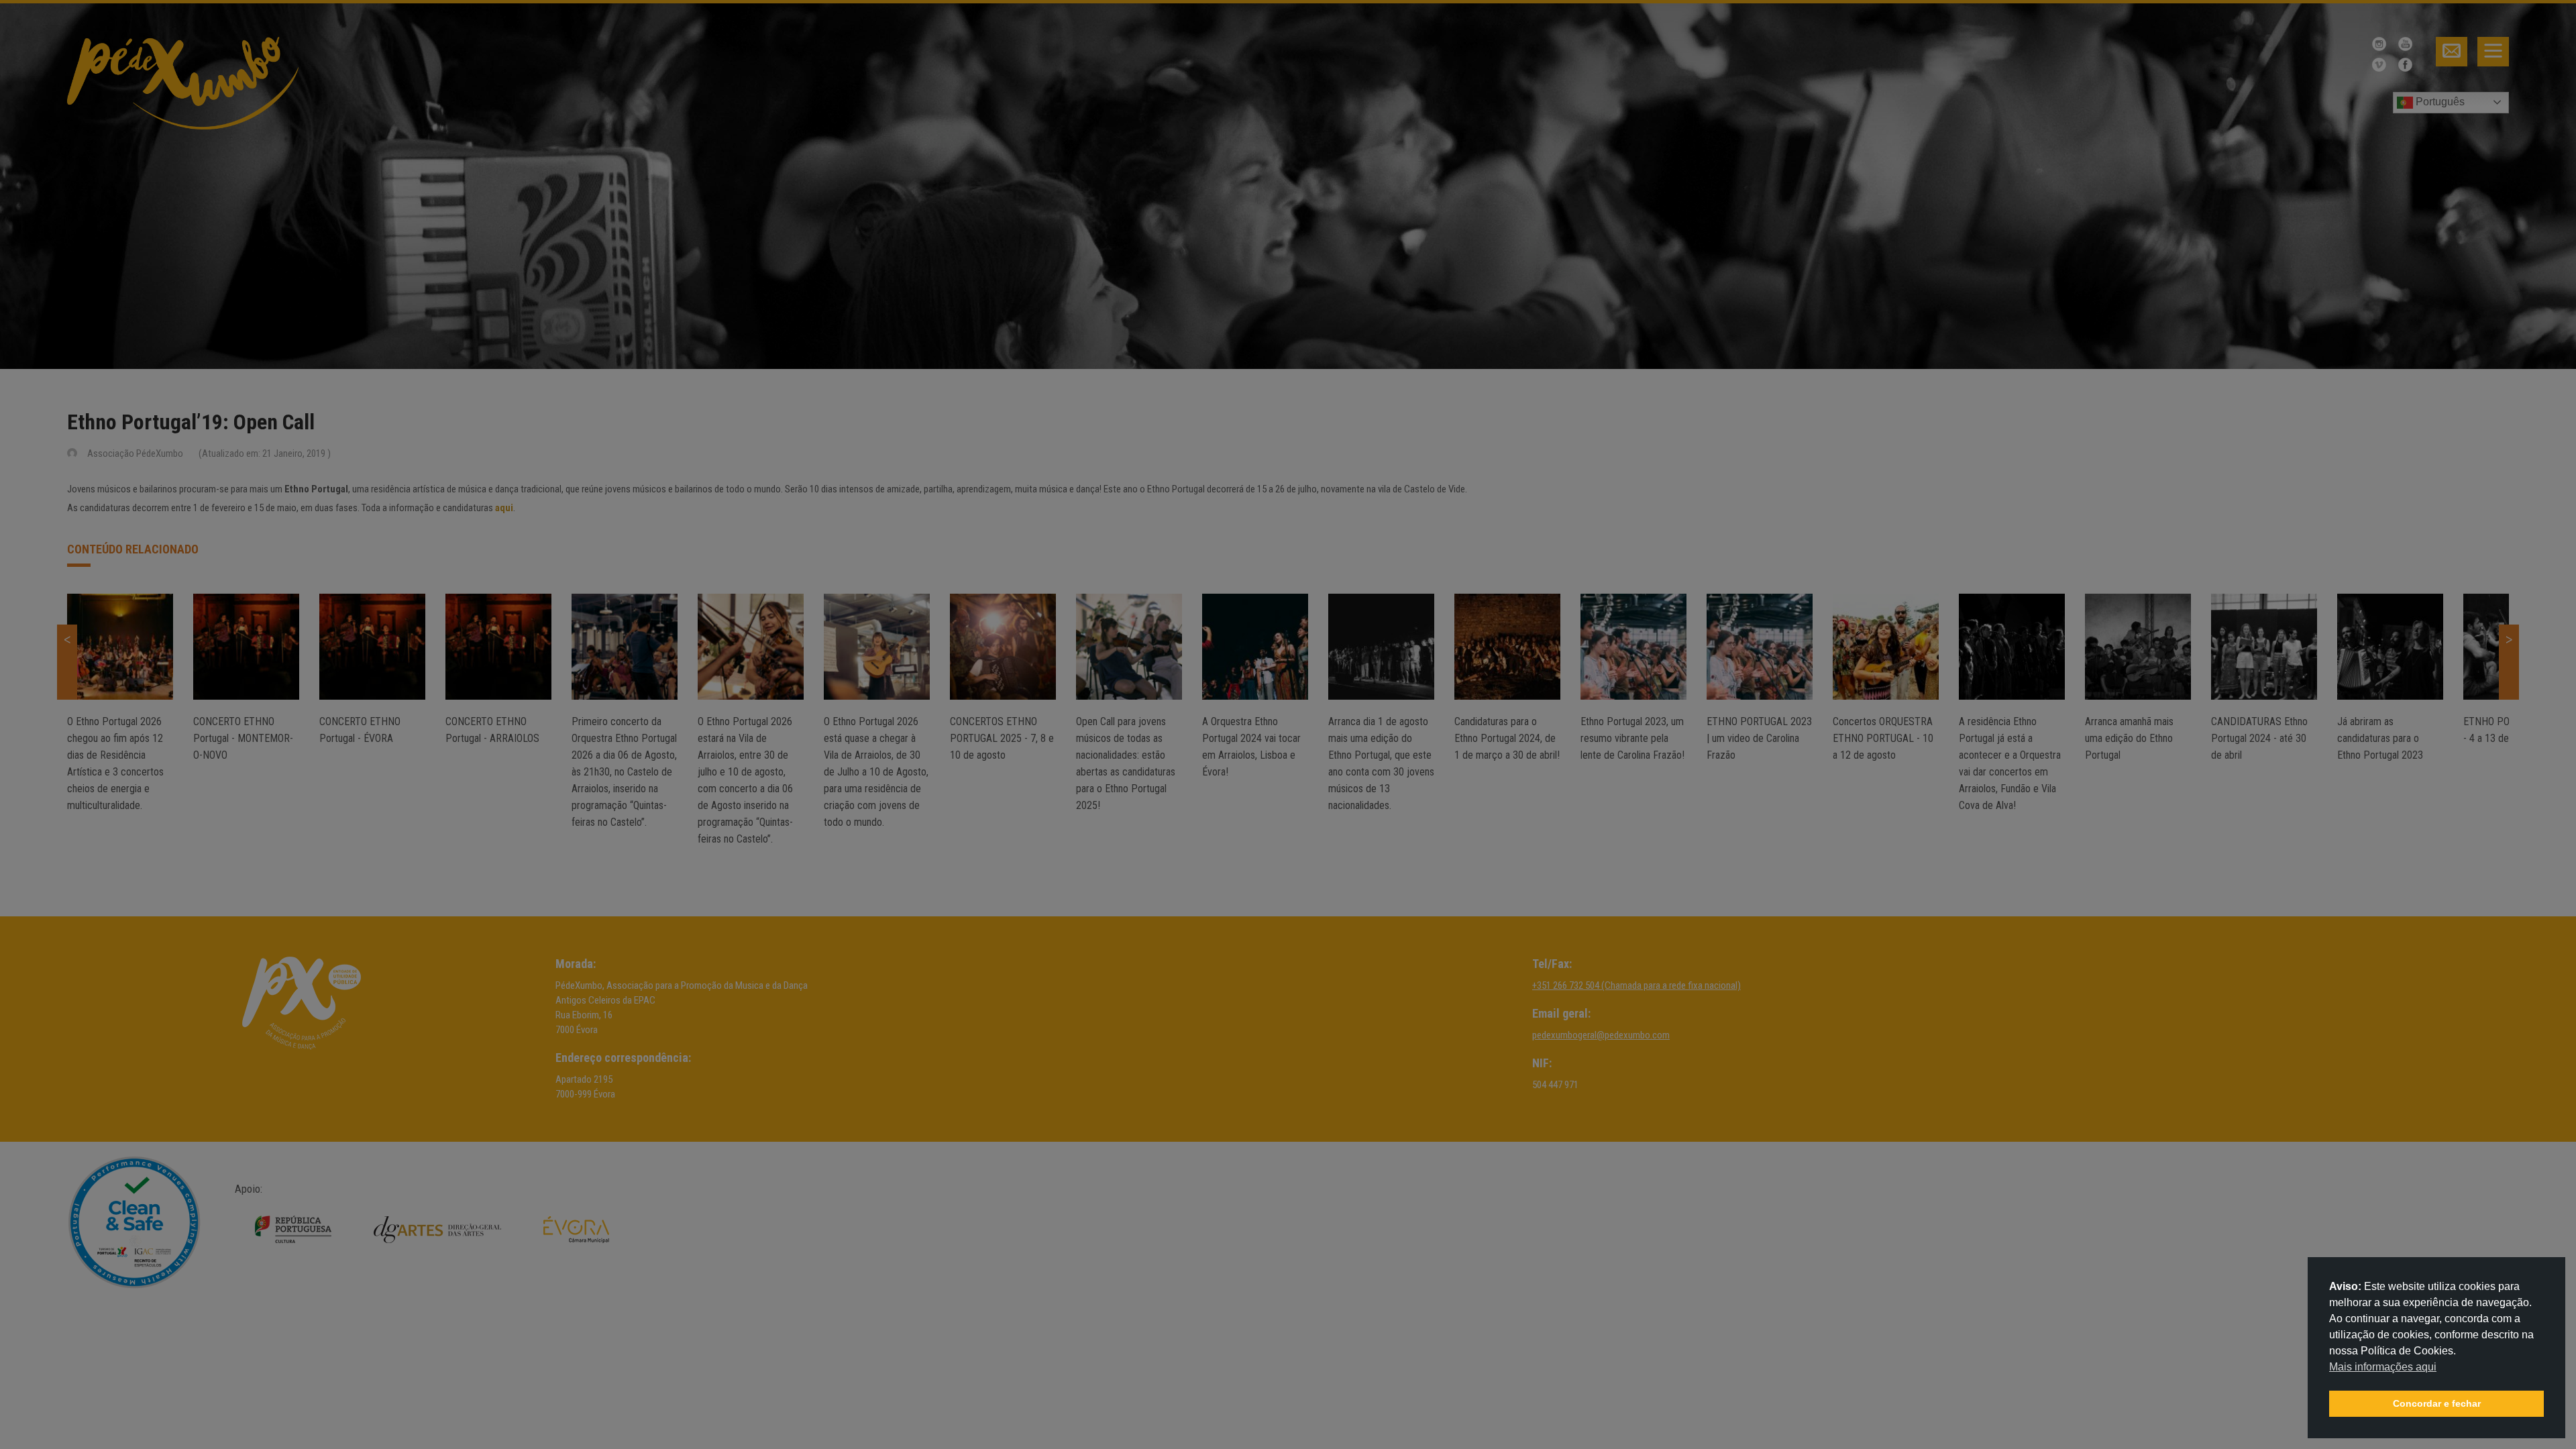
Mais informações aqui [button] (2383, 1367)
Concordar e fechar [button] (2437, 1403)
